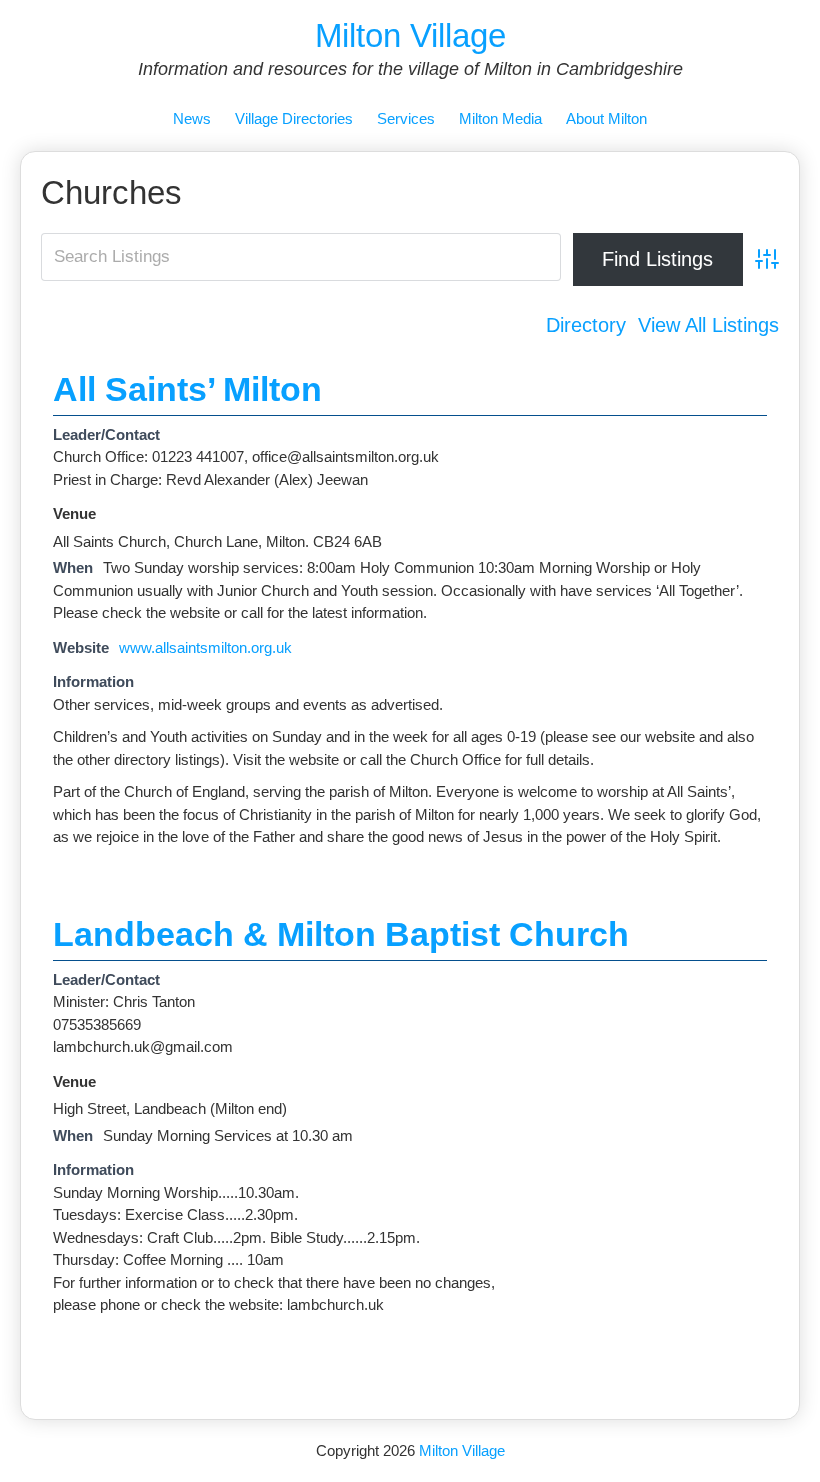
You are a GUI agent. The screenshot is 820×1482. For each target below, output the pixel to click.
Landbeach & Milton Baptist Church (341, 934)
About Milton (606, 118)
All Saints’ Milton (187, 389)
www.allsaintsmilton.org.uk (205, 647)
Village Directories (294, 118)
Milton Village (410, 35)
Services (406, 118)
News (192, 118)
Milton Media (500, 118)
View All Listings (708, 325)
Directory (586, 325)
